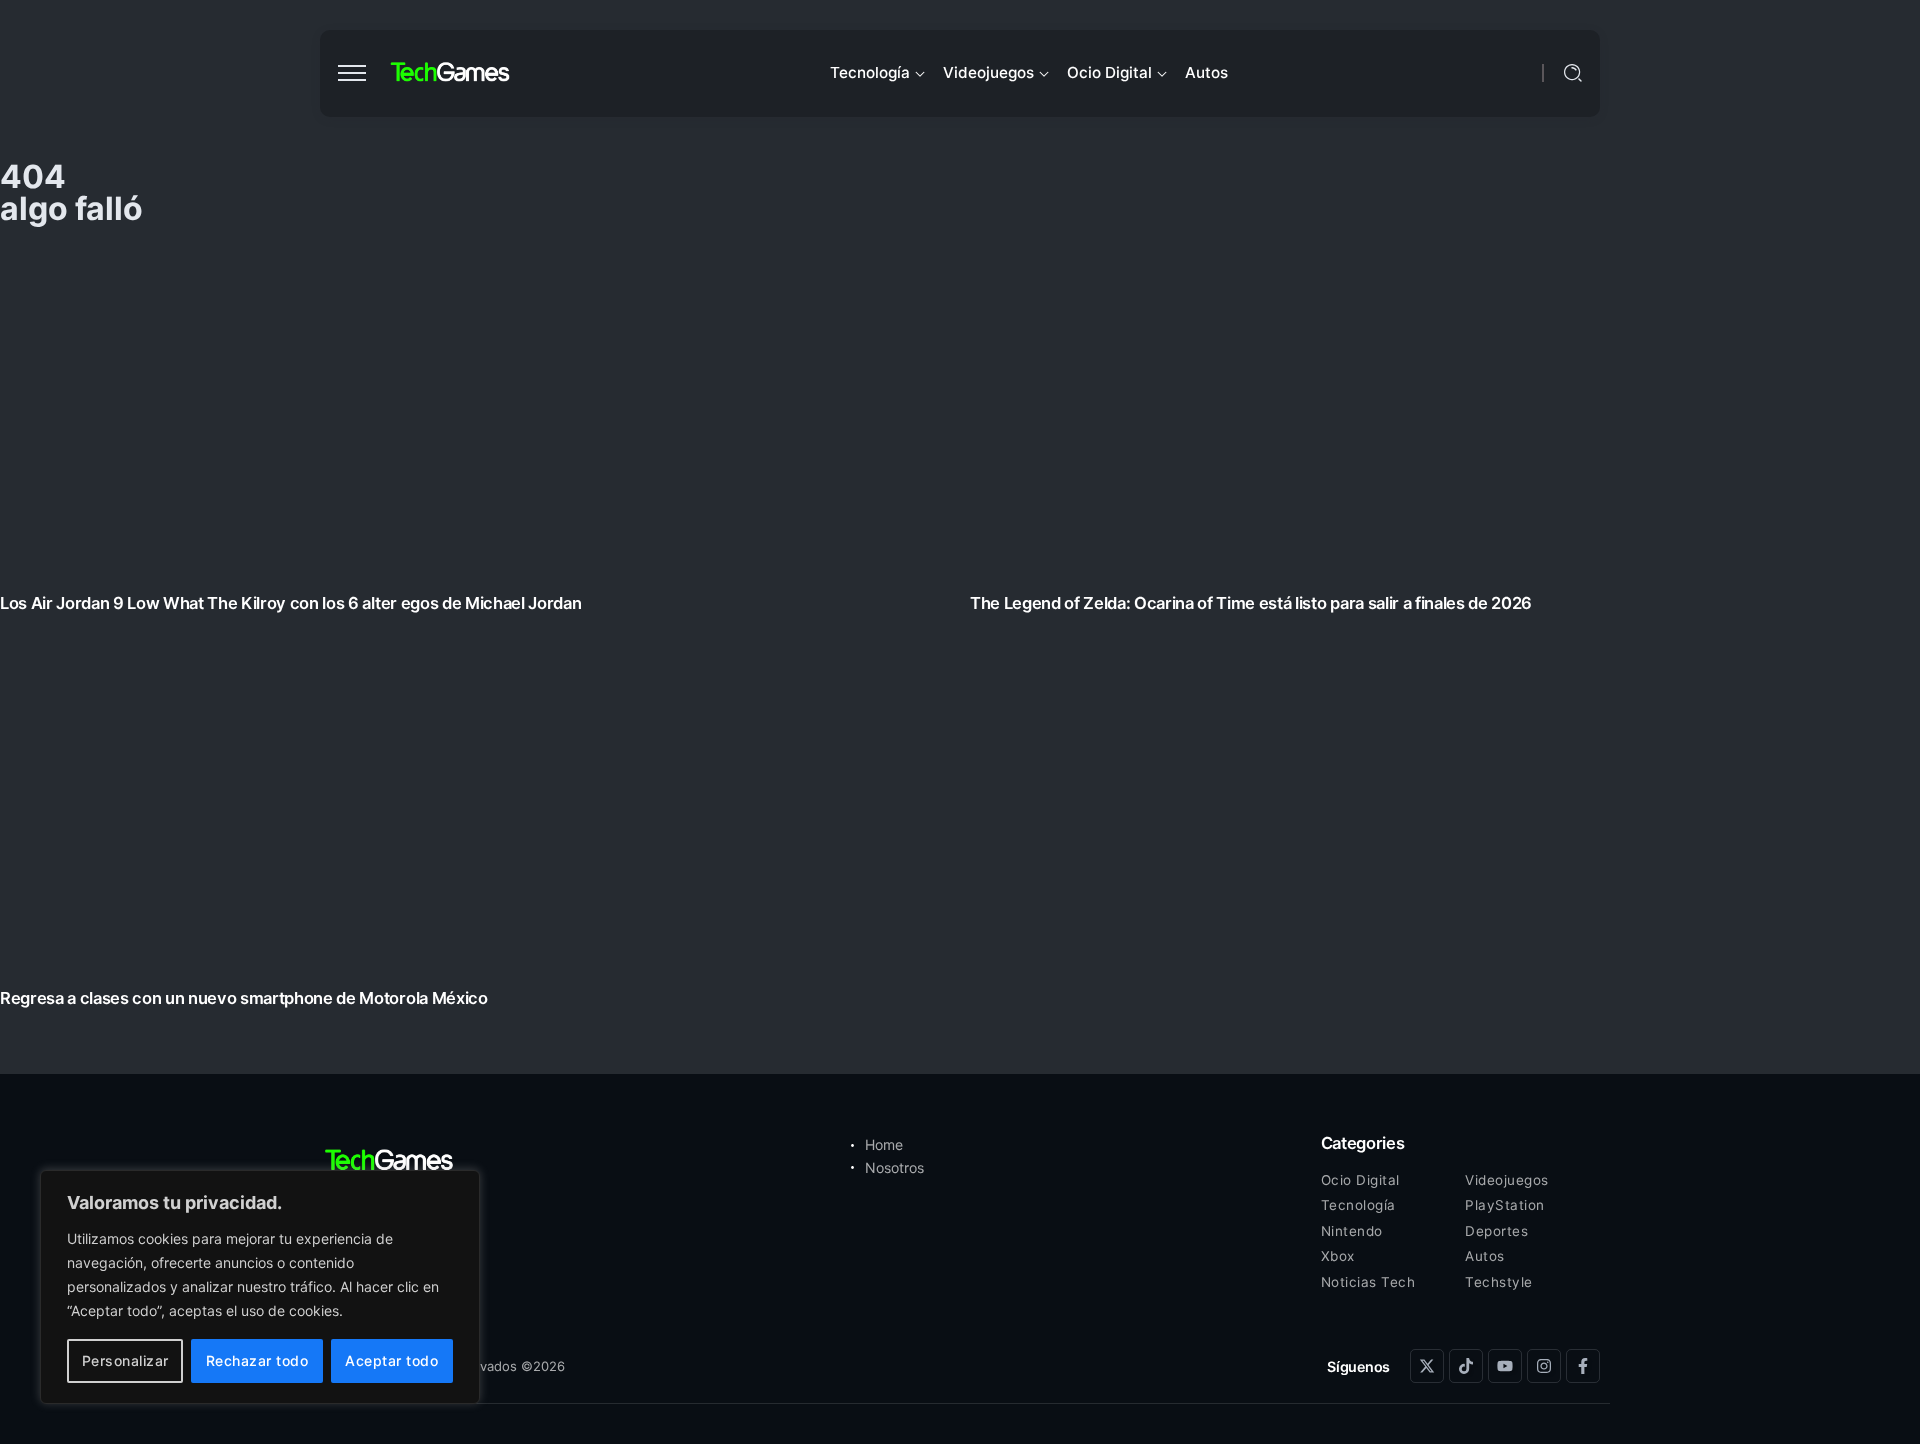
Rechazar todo (257, 1360)
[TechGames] (451, 72)
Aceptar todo (391, 1360)
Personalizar (125, 1360)
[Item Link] (960, 634)
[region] (260, 1287)
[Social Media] (1427, 1366)
